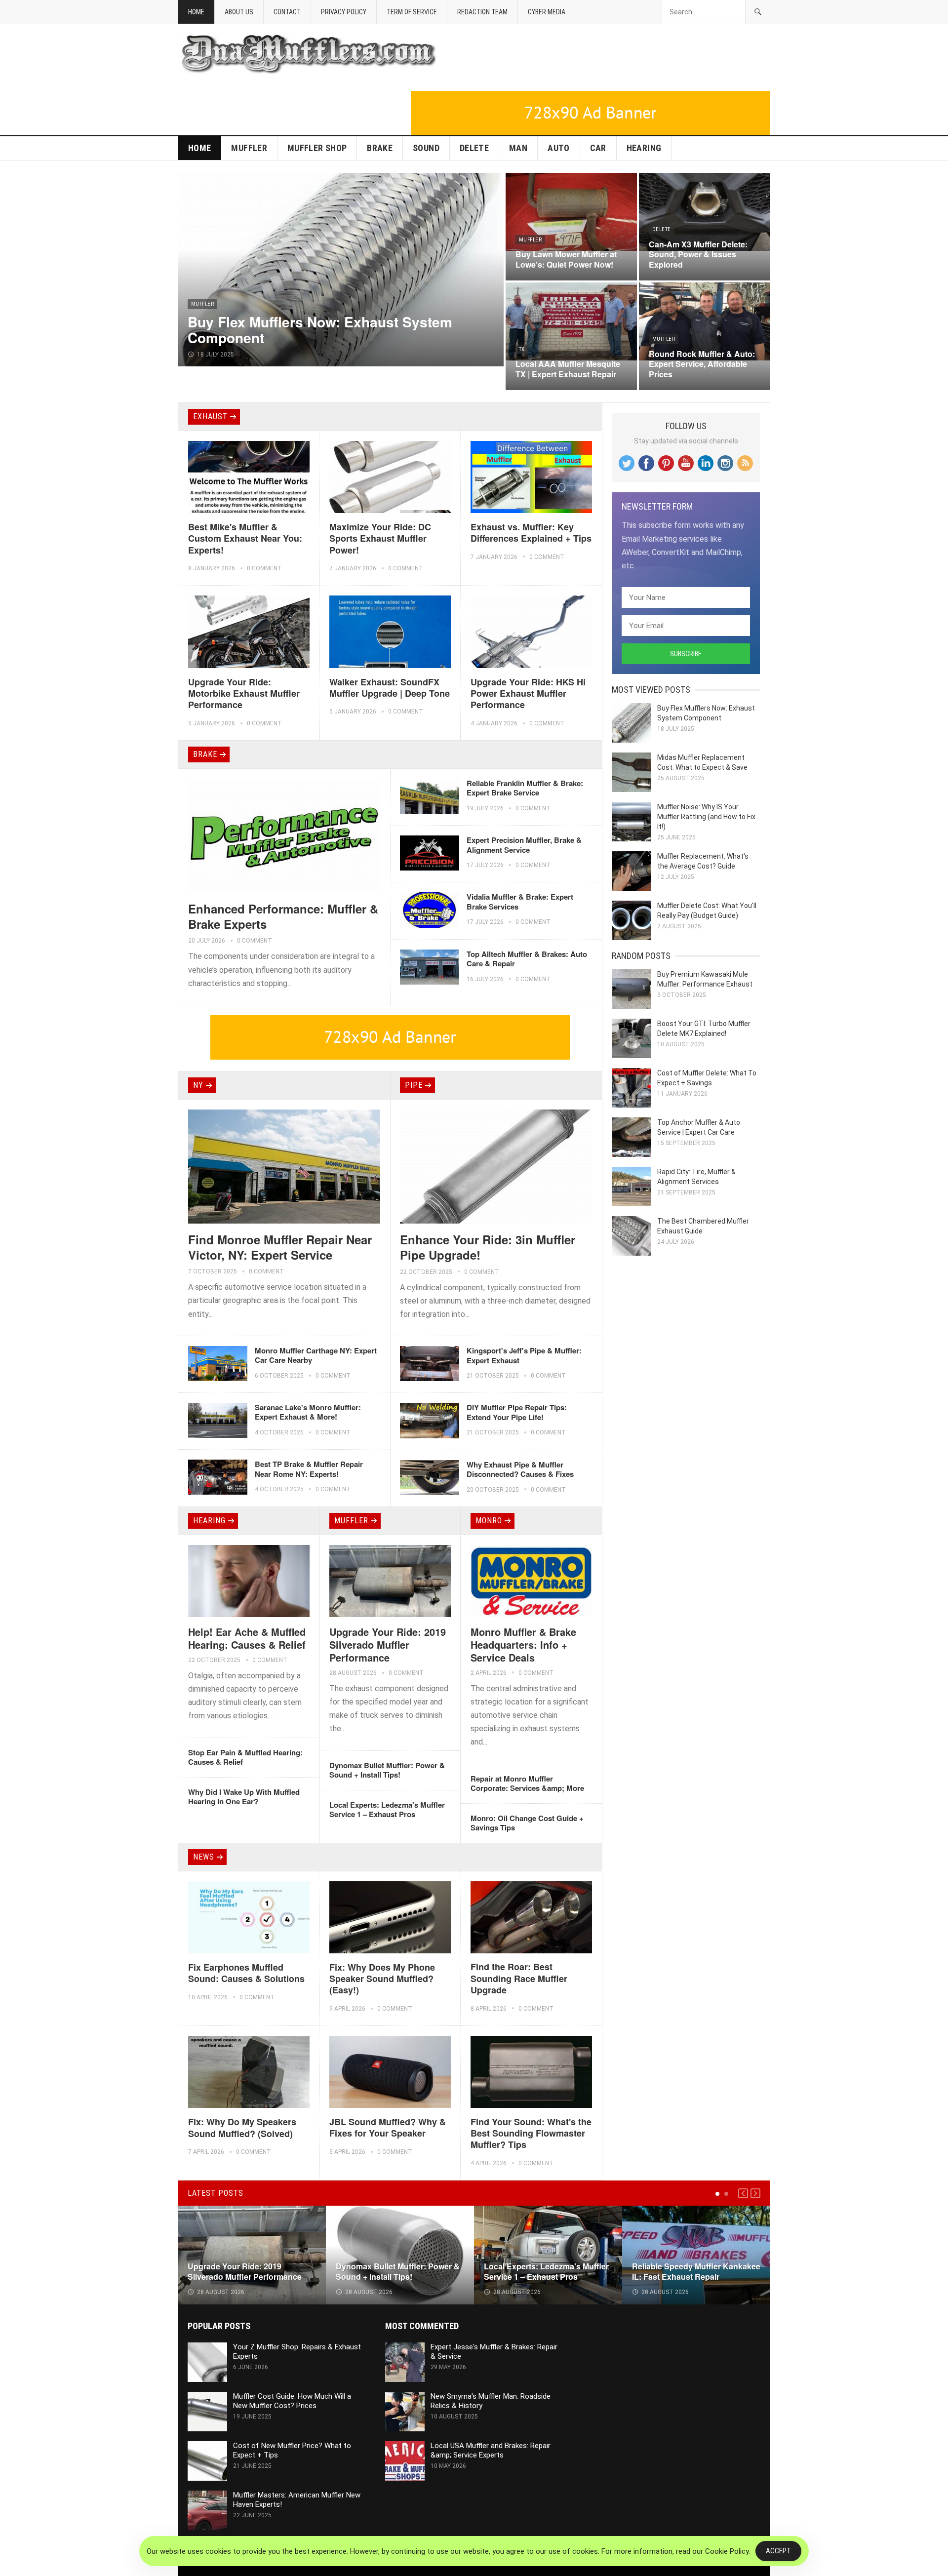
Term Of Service (412, 12)
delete (474, 148)
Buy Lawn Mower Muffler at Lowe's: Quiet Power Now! (566, 259)
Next (755, 2193)
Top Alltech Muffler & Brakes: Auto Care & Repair (527, 959)
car (598, 148)
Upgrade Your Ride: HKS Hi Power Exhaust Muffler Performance (528, 694)
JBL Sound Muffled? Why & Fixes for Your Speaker (388, 2127)
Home (196, 12)
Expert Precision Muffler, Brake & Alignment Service (524, 845)
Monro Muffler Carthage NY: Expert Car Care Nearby (316, 1355)
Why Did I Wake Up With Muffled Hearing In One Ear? (244, 1797)
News (204, 1857)
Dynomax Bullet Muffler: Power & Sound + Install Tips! (387, 1770)
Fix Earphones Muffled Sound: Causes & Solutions (246, 1973)
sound (426, 148)
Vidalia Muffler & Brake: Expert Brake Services (520, 902)
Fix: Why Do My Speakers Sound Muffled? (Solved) (242, 2127)
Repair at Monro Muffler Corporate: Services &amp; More (527, 1783)
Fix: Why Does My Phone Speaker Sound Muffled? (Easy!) (382, 1979)
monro (489, 1521)
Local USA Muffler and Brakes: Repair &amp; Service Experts (491, 2450)
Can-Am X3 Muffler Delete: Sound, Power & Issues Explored (698, 255)
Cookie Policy (727, 2551)
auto (558, 148)
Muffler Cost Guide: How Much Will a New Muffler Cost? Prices (292, 2401)
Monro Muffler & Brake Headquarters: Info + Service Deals (523, 1645)
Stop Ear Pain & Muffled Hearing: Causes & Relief (245, 1757)
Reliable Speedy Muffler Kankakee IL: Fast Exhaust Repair (696, 2271)
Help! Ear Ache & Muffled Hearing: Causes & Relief (247, 1638)
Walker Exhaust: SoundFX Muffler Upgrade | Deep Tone (390, 688)
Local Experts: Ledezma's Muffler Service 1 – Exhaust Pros (387, 1810)
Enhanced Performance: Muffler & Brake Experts (283, 916)
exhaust (210, 416)
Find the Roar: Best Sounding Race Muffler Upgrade (519, 1978)
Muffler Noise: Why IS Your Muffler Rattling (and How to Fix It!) (706, 817)
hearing (644, 148)
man (518, 148)
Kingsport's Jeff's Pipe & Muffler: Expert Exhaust (524, 1355)
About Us (239, 12)
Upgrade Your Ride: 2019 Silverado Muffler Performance (388, 1645)
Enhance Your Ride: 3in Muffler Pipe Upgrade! (488, 1247)
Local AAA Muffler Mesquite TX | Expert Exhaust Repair (568, 369)
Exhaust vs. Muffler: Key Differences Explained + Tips (531, 533)
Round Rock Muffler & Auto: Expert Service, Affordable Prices (702, 364)
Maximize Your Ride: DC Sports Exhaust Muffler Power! (380, 538)
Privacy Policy (344, 12)
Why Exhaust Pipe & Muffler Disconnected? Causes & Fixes (520, 1469)
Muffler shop (317, 148)
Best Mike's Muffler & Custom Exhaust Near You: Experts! (245, 538)
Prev (743, 2193)
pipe (414, 1085)
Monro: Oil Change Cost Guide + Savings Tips (527, 1823)
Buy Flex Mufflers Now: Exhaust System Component (320, 330)
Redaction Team (482, 12)
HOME (199, 148)
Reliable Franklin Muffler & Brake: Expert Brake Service (525, 788)
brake (380, 148)
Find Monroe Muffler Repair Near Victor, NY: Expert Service (280, 1247)
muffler (249, 148)
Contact (287, 12)
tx (522, 349)
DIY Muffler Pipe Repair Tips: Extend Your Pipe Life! (517, 1412)
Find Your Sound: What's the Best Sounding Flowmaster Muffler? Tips (531, 2133)
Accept (778, 2551)
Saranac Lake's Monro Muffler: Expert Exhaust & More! (308, 1412)
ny (198, 1085)
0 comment (264, 568)
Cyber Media (547, 12)
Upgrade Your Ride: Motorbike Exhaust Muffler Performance (244, 694)
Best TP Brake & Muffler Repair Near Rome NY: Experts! (309, 1469)
